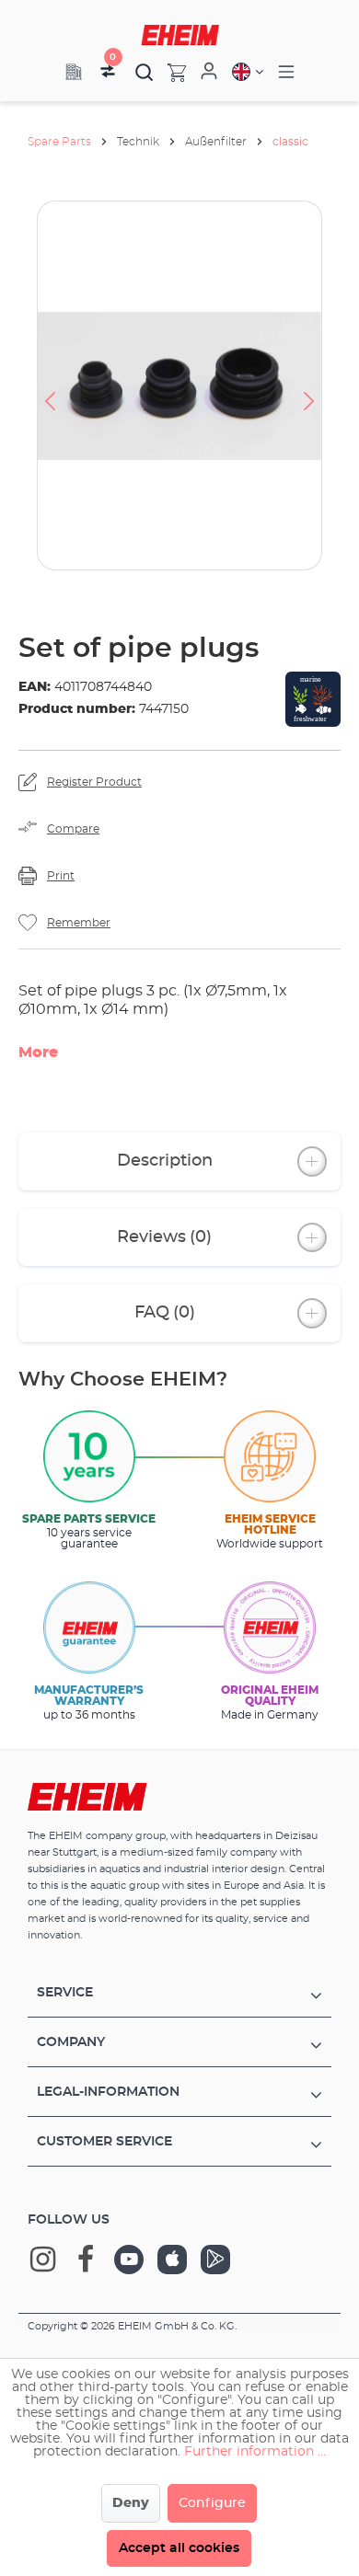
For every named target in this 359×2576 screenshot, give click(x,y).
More (38, 1052)
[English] (248, 72)
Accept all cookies (179, 2548)
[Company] (74, 72)
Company (71, 2042)
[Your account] (209, 72)
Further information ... (255, 2452)
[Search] (145, 72)
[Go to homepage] (180, 35)
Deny (131, 2503)
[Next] (309, 385)
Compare (73, 829)
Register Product (94, 782)
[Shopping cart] (170, 72)
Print (61, 876)
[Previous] (50, 385)
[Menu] (286, 72)
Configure (212, 2503)
